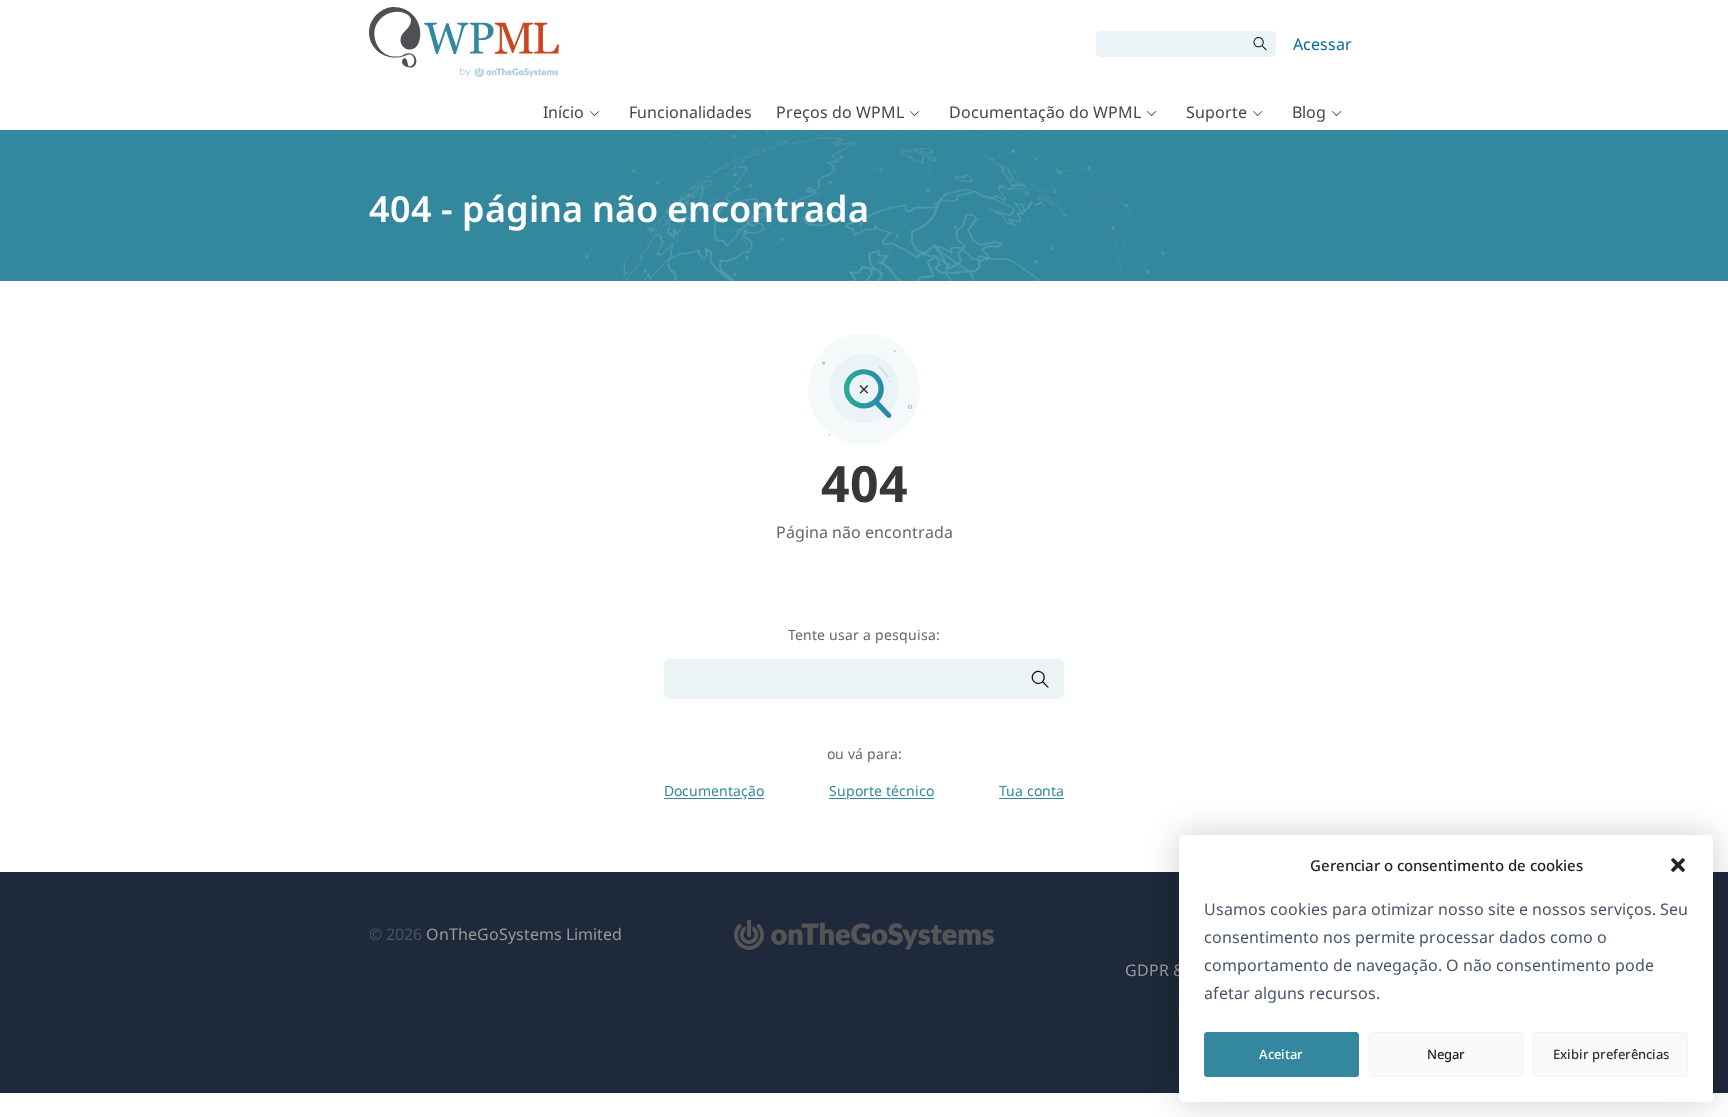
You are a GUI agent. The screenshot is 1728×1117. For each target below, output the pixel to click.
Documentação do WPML (1045, 112)
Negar (1446, 1054)
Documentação (714, 790)
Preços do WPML (840, 112)
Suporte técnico (881, 790)
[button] (1678, 865)
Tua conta (1031, 790)
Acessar (1322, 44)
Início (563, 112)
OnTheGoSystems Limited (524, 934)
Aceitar (1281, 1054)
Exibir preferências (1611, 1054)
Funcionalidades (690, 112)
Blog (1309, 112)
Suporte (1216, 112)
